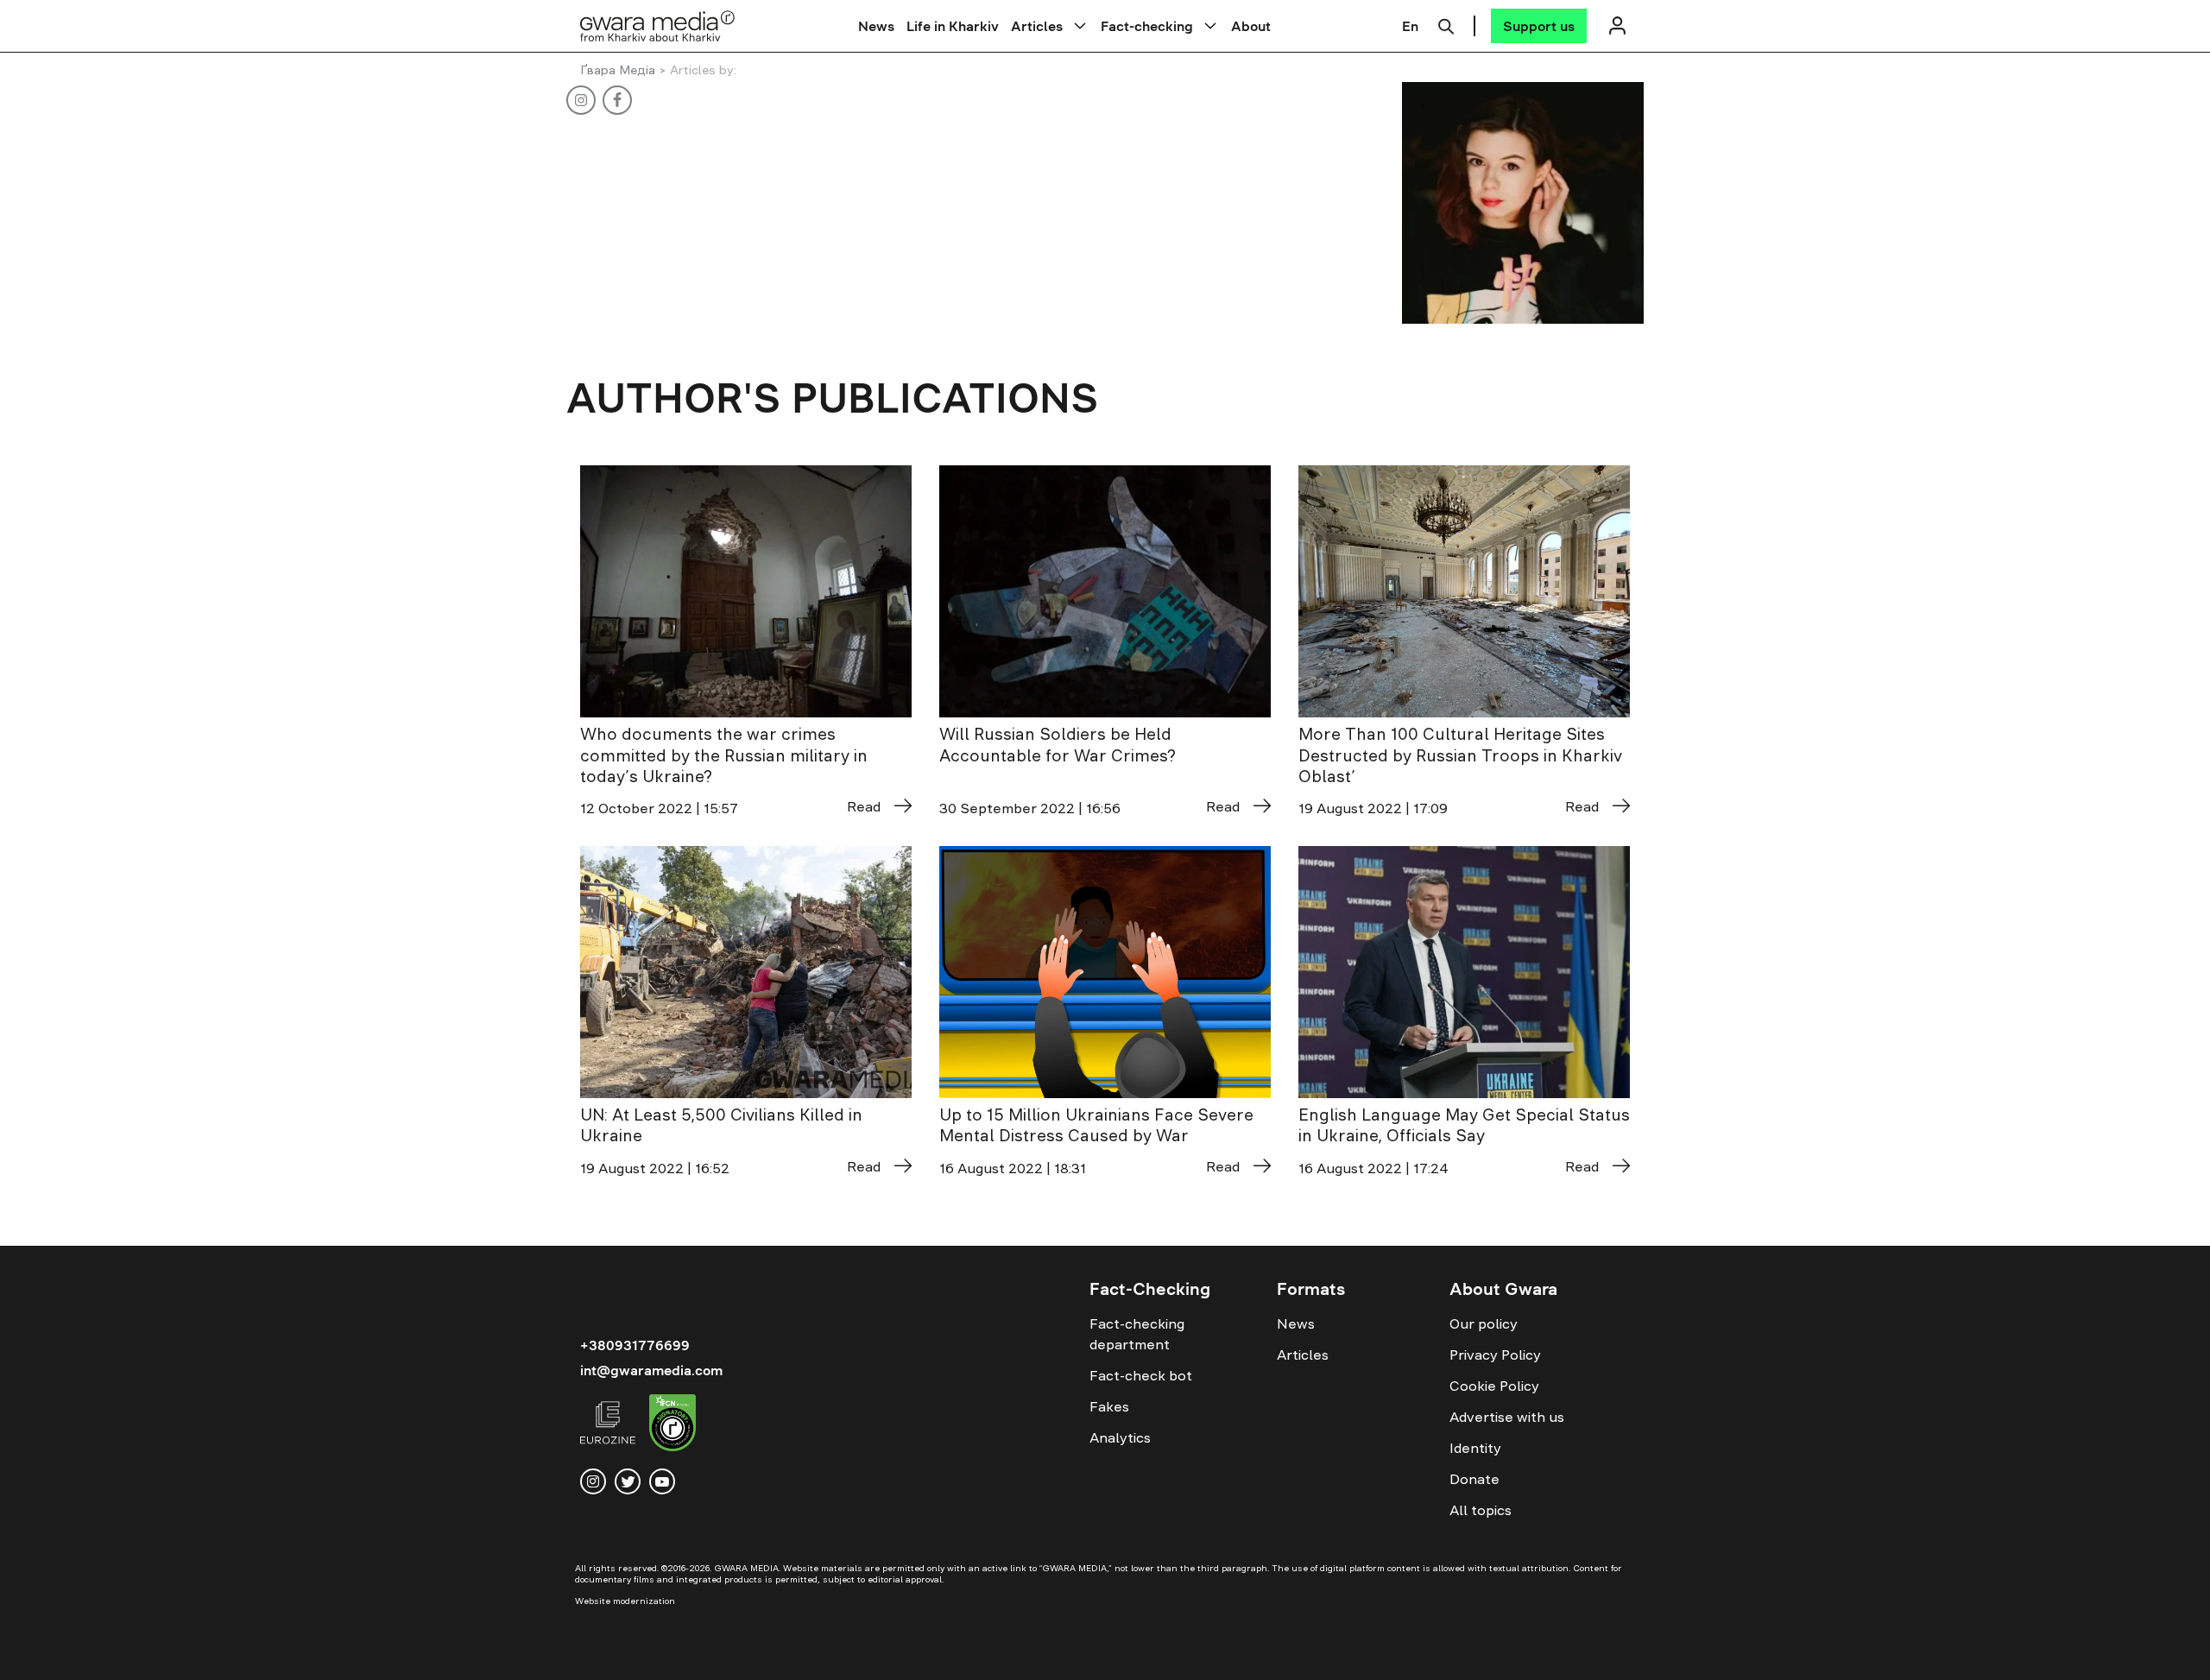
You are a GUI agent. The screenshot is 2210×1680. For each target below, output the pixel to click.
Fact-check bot (1141, 1375)
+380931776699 (635, 1345)
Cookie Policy (1494, 1386)
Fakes (1109, 1406)
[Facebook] (612, 100)
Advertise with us (1507, 1417)
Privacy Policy (1495, 1355)
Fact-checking (1147, 26)
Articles (1037, 26)
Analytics (1120, 1437)
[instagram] (593, 1481)
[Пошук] (1446, 24)
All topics (1481, 1510)
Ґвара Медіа (618, 70)
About (1251, 26)
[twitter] (628, 1481)
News (876, 26)
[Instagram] (576, 100)
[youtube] (662, 1481)
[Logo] (658, 25)
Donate (1474, 1479)
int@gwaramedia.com (651, 1370)
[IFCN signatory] (672, 1425)
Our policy (1484, 1323)
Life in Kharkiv (953, 26)
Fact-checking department (1137, 1334)
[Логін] (1617, 25)
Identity (1475, 1448)
